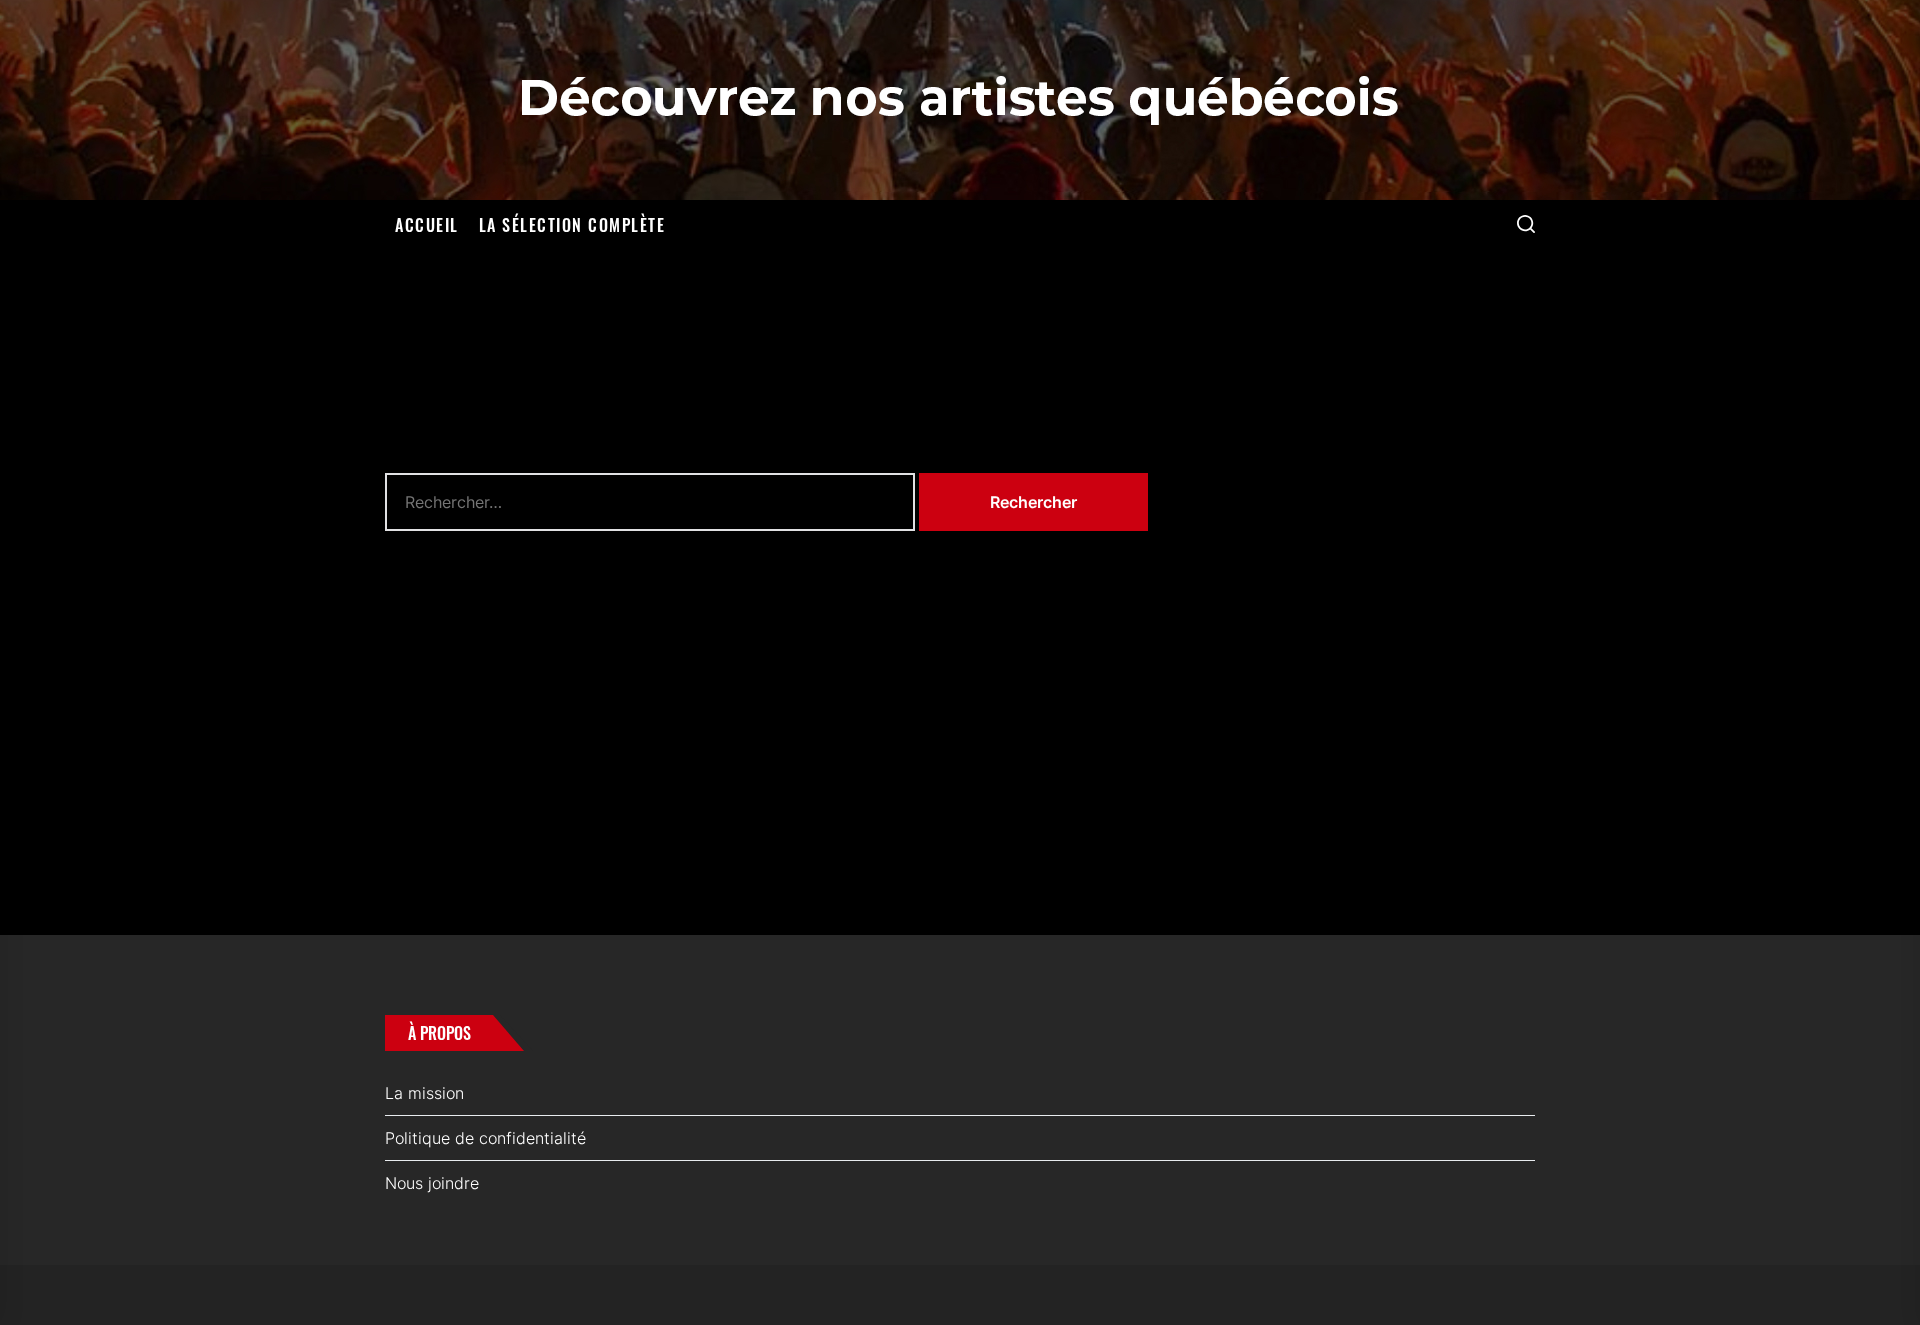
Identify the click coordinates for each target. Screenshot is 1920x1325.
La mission (424, 1093)
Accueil (427, 225)
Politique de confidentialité (485, 1138)
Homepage (767, 667)
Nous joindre (432, 1183)
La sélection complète (572, 225)
